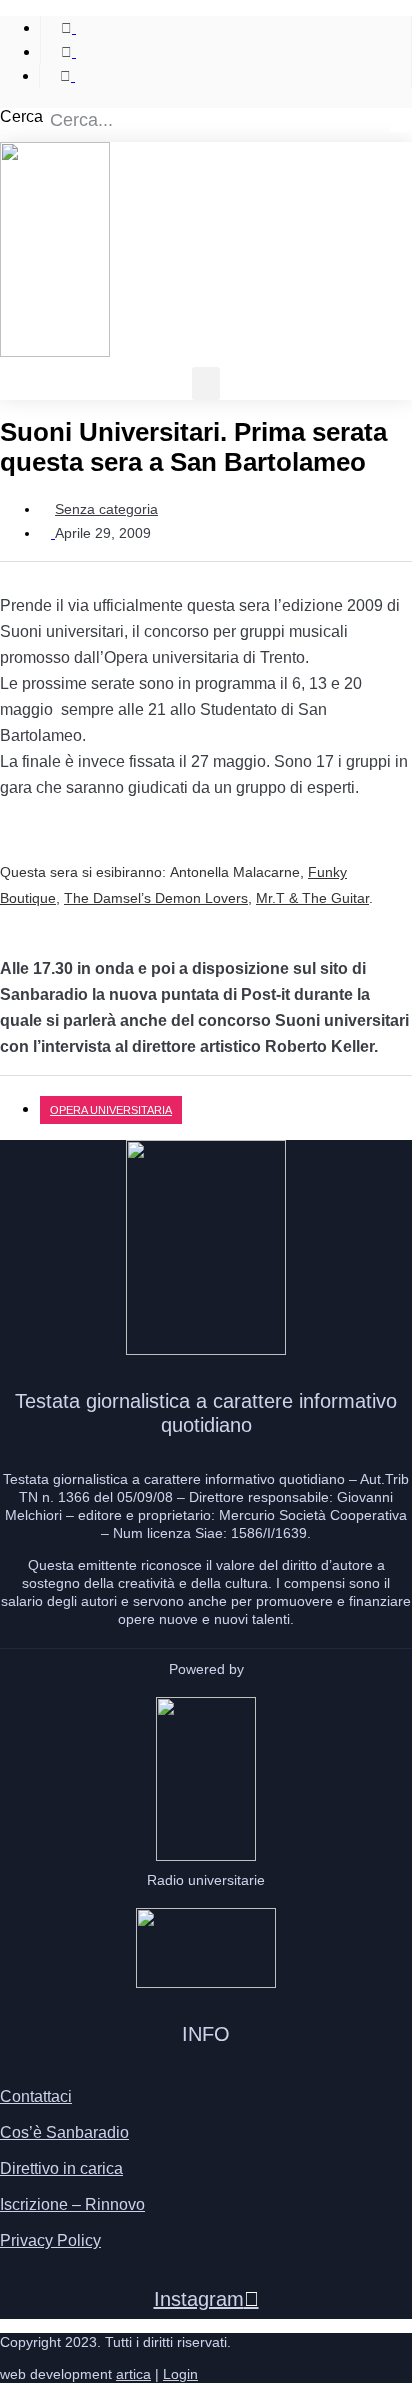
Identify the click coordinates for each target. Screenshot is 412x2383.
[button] (206, 383)
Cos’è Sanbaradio (64, 2132)
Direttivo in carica (61, 2168)
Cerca (21, 116)
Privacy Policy (50, 2240)
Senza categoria (106, 509)
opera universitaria (111, 1110)
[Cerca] (401, 120)
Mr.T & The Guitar (312, 898)
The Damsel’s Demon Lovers (156, 898)
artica (133, 2374)
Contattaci (36, 2096)
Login (180, 2374)
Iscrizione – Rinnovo (72, 2204)
